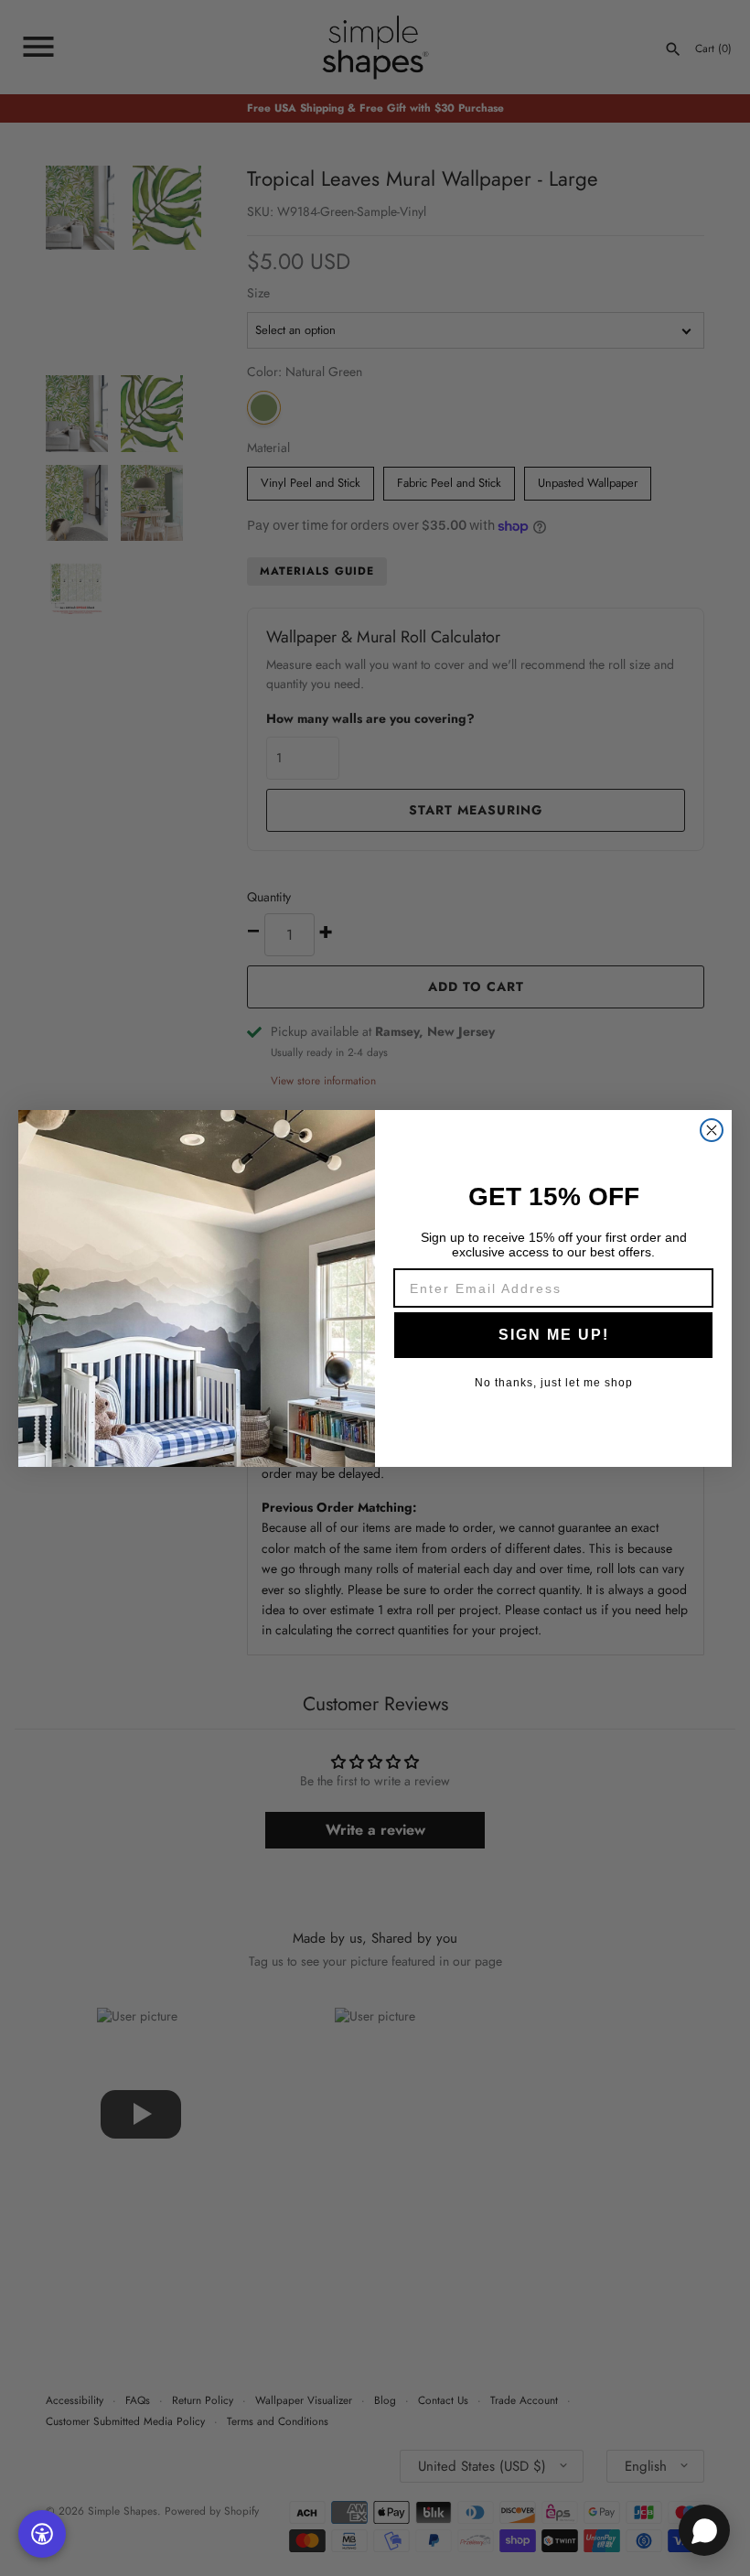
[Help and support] (704, 2530)
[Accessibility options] (42, 2534)
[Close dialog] (712, 1130)
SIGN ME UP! (554, 1335)
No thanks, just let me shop (554, 1383)
